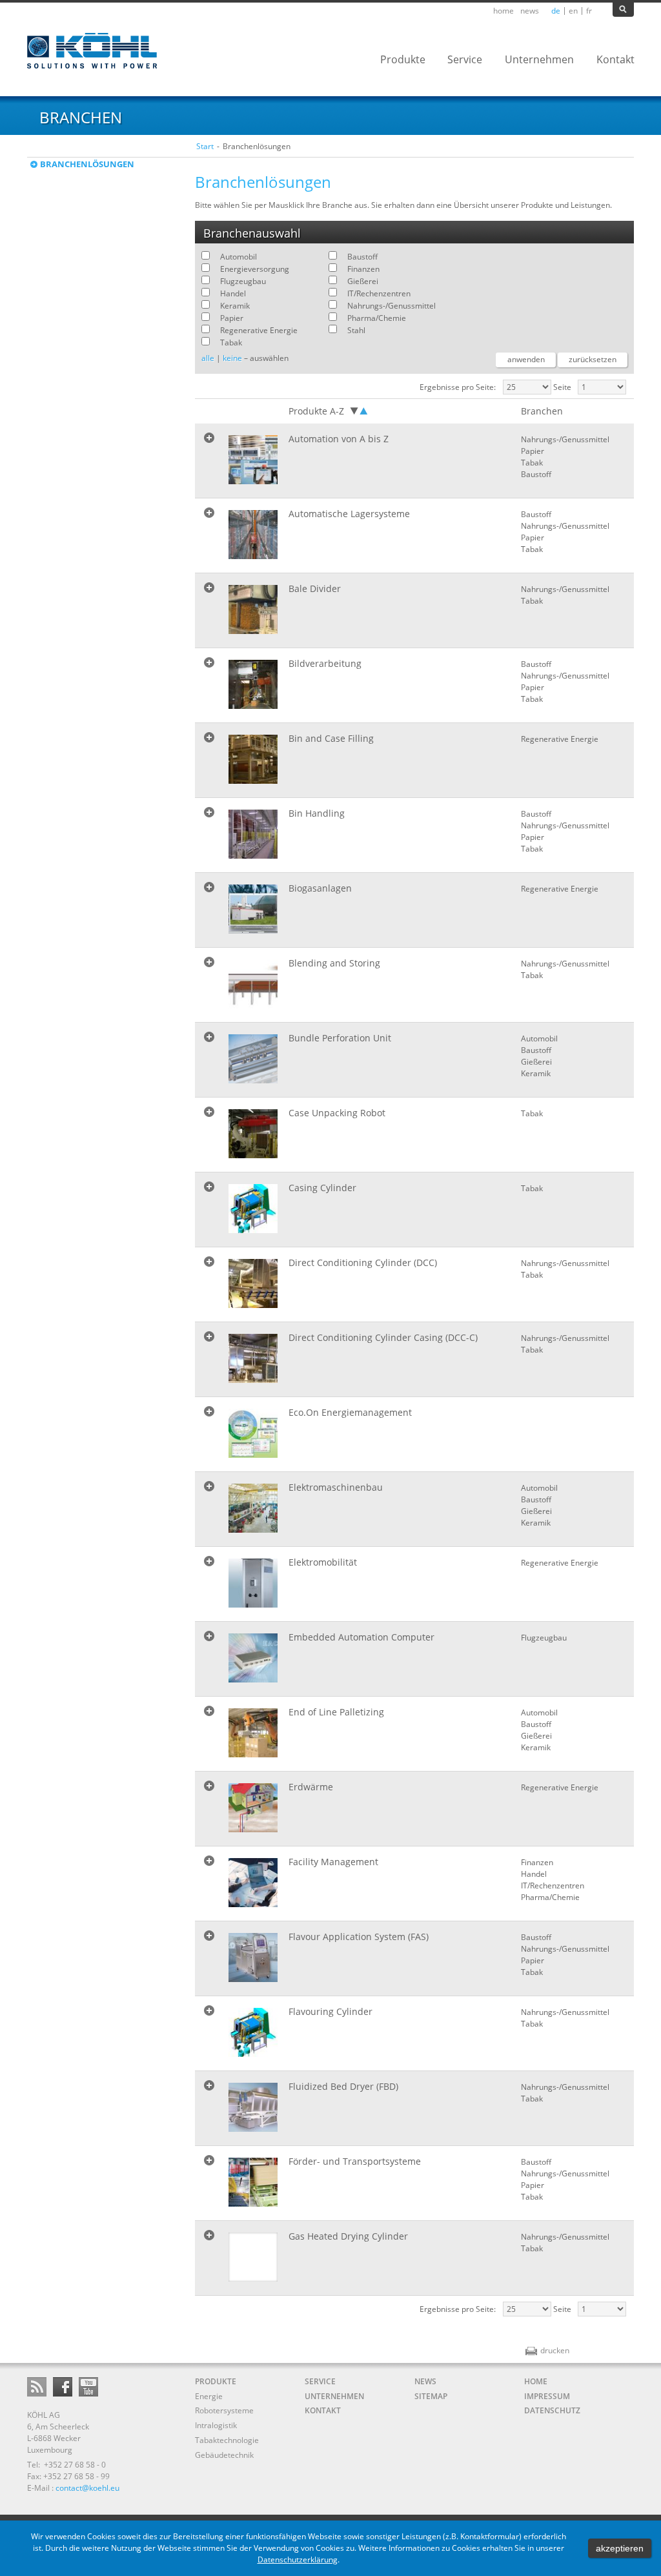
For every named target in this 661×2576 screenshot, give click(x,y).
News (530, 11)
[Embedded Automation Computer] (253, 1658)
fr (589, 11)
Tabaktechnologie (227, 2440)
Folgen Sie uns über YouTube (88, 2387)
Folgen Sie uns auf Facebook (63, 2387)
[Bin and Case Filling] (253, 759)
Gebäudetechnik (224, 2455)
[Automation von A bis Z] (253, 460)
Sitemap (431, 2396)
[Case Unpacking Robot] (253, 1134)
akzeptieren (620, 2548)
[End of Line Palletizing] (253, 1733)
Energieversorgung (255, 269)
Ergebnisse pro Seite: (458, 387)
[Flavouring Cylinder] (253, 2032)
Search (623, 10)
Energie (209, 2396)
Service (320, 2381)
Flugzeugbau (243, 281)
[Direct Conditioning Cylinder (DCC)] (253, 1283)
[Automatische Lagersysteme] (253, 535)
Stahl (356, 330)
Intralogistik (216, 2425)
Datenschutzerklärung (298, 2560)
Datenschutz (552, 2410)
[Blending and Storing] (253, 984)
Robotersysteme (224, 2410)
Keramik (235, 306)
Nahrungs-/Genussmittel (392, 306)
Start (205, 146)
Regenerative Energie (259, 330)
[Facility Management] (253, 1883)
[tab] (414, 461)
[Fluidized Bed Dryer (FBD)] (253, 2107)
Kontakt (323, 2410)
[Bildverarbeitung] (253, 684)
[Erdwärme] (253, 1808)
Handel (233, 293)
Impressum (547, 2396)
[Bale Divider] (253, 609)
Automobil (239, 257)
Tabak (231, 342)
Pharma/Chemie (377, 318)
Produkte (216, 2381)
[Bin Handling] (253, 834)
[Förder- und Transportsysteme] (253, 2182)
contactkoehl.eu (87, 2488)
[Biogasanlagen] (253, 909)
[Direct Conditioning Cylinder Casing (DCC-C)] (253, 1358)
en (573, 11)
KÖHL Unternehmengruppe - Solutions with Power (93, 51)
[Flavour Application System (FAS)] (253, 1958)
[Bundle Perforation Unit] (253, 1059)
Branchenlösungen (87, 164)
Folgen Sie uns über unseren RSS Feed (37, 2387)
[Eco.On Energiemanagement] (253, 1433)
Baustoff (362, 257)
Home (503, 11)
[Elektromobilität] (253, 1583)
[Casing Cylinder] (253, 1209)
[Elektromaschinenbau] (253, 1508)
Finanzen (363, 269)
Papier (232, 318)
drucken (547, 2350)
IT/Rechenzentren (379, 293)
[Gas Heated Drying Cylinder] (253, 2257)
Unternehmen (334, 2396)
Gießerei (363, 281)
